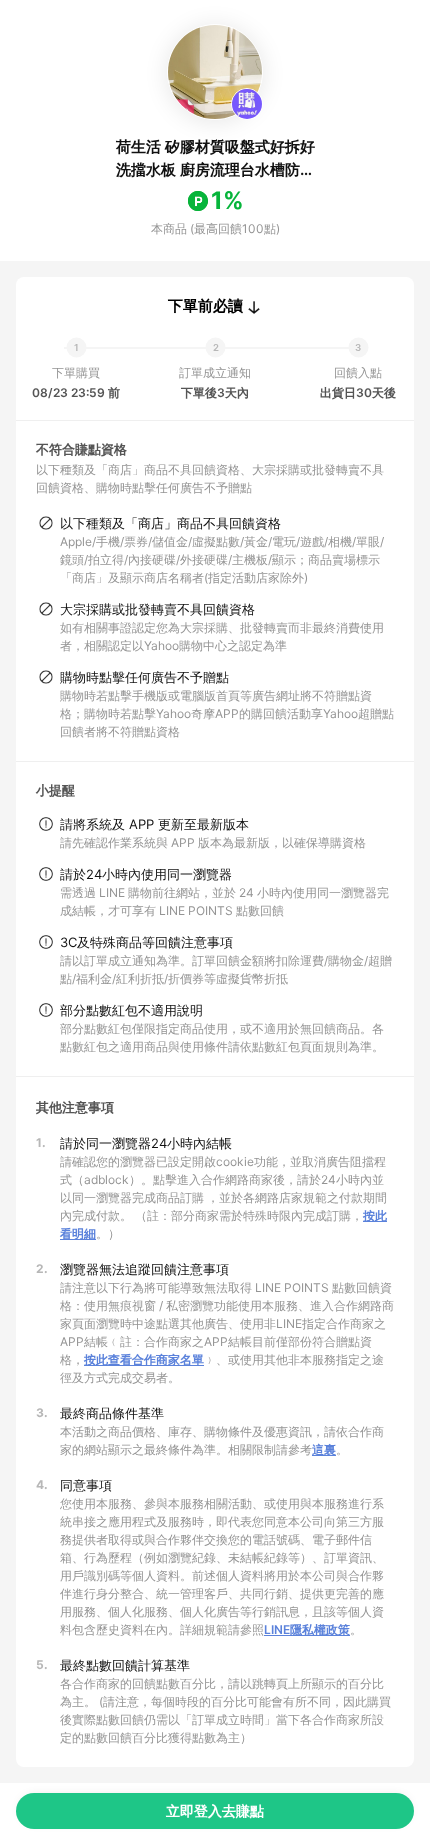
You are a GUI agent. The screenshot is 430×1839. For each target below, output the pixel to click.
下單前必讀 (205, 306)
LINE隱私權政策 (307, 1629)
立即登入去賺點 (215, 1810)
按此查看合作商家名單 (144, 1359)
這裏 (324, 1449)
